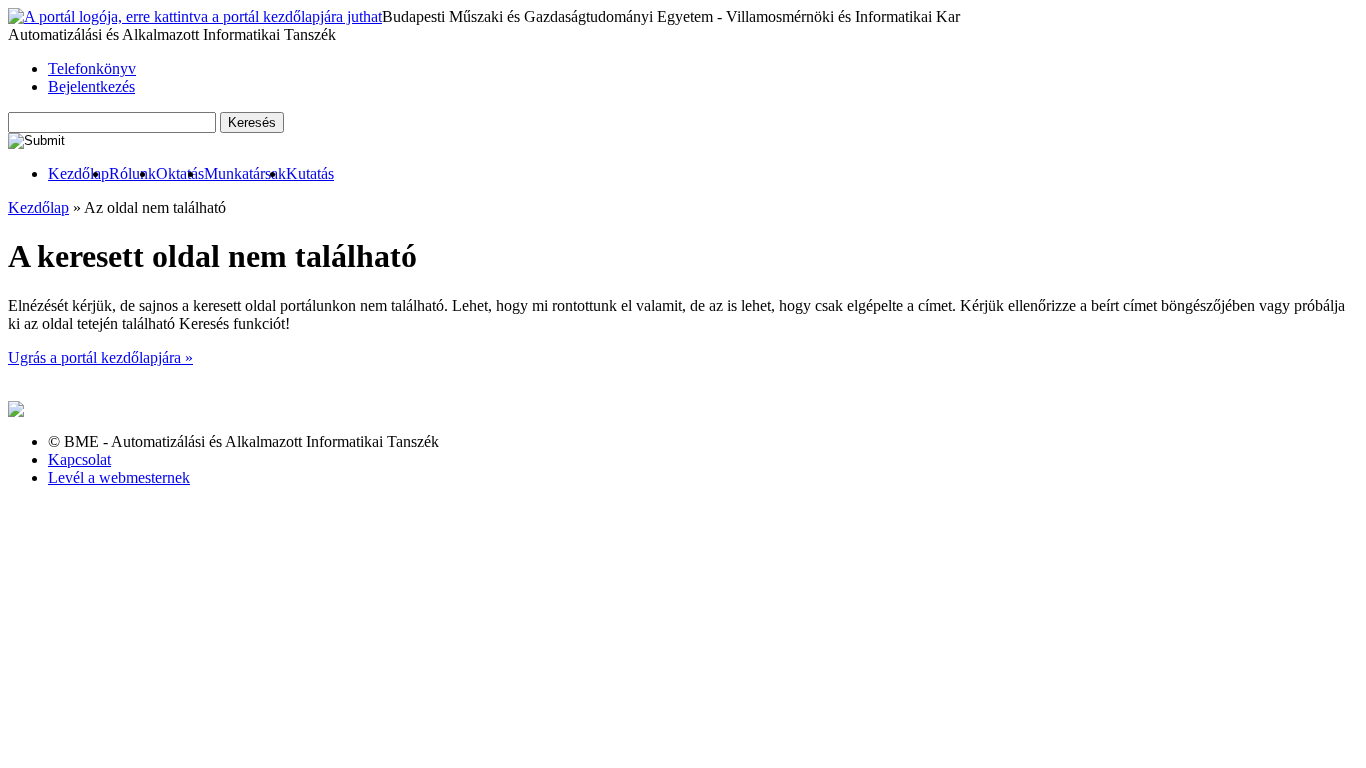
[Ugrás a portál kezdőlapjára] (195, 17)
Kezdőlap (78, 173)
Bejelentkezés (91, 86)
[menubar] (171, 174)
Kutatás (310, 173)
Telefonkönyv (92, 68)
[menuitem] (78, 174)
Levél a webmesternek (119, 477)
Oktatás (180, 173)
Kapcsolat (79, 459)
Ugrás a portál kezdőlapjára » (100, 357)
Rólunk (132, 173)
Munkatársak (245, 173)
